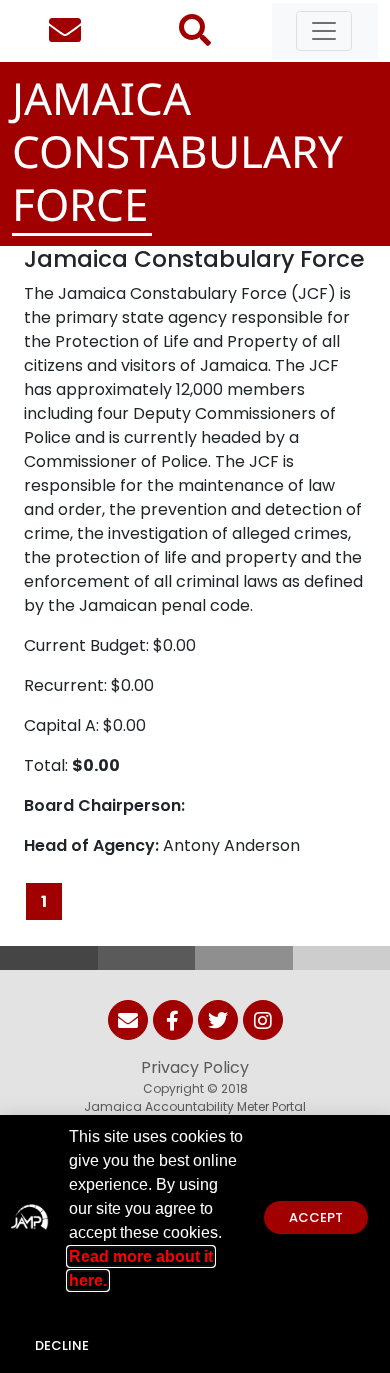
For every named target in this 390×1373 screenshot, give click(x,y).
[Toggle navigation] (324, 31)
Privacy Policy (195, 1067)
